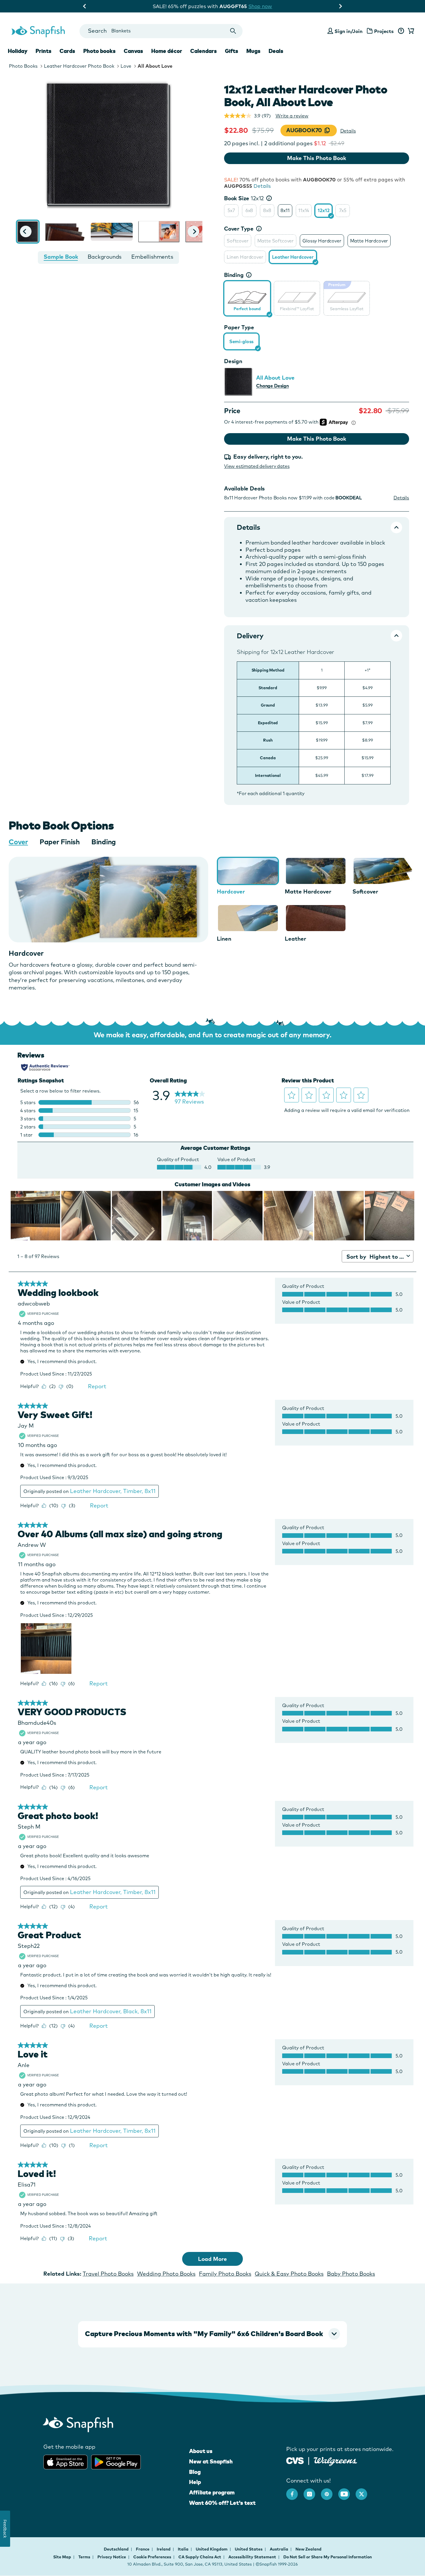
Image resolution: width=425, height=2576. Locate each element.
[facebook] (295, 2491)
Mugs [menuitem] (253, 51)
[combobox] (161, 31)
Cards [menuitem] (67, 51)
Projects (384, 31)
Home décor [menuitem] (167, 51)
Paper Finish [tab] (60, 842)
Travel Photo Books (108, 2274)
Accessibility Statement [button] (252, 2557)
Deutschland (117, 2549)
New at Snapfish (211, 2461)
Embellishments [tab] (152, 257)
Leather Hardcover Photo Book (79, 66)
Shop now (261, 6)
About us (201, 2451)
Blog (195, 2472)
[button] (26, 231)
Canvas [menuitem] (133, 51)
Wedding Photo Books (166, 2274)
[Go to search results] (233, 31)
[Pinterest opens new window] (330, 2491)
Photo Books (23, 66)
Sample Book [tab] (61, 257)
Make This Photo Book (317, 158)
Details (348, 131)
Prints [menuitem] (44, 51)
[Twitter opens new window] (364, 2491)
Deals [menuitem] (276, 51)
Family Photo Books (225, 2274)
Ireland (164, 2549)
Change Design (272, 386)
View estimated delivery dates (257, 466)
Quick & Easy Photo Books (289, 2274)
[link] (247, 297)
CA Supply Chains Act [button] (200, 2557)
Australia (279, 2549)
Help (195, 2482)
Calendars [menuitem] (204, 51)
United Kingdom (212, 2549)
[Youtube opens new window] (347, 2491)
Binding (234, 275)
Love (126, 66)
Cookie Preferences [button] (152, 2557)
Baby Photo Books (351, 2274)
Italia (184, 2549)
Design (233, 361)
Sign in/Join (349, 31)
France (143, 2549)
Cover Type (239, 229)
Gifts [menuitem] (232, 51)
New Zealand (308, 2549)
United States (249, 2549)
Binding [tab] (104, 842)
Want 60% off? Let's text (222, 2503)
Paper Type (239, 327)
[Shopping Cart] (410, 31)
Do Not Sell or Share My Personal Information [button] (328, 2557)
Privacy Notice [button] (112, 2557)
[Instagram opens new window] (312, 2491)
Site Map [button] (62, 2557)
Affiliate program (212, 2492)
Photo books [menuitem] (99, 51)
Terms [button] (84, 2557)
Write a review (292, 116)
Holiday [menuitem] (18, 51)
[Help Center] (401, 31)
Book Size (244, 198)
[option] (231, 211)
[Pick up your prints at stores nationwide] (295, 2460)
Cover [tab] (18, 842)
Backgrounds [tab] (105, 257)
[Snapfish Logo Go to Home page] (38, 31)
